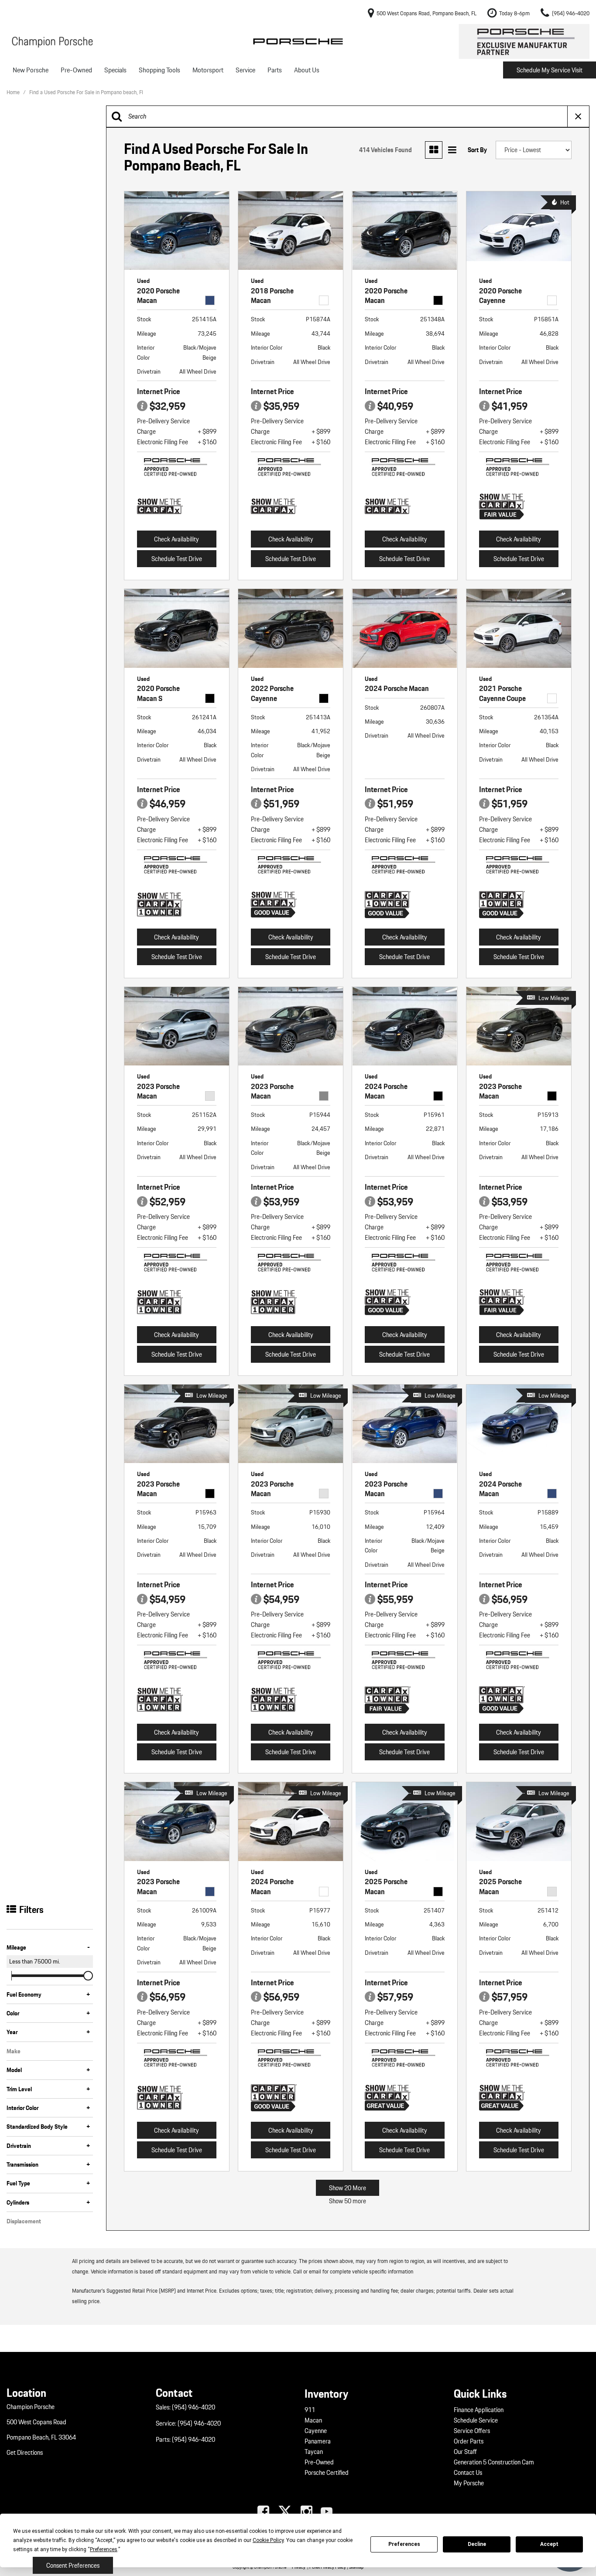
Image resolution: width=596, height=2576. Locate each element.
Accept (549, 2544)
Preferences (404, 2544)
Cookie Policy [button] (268, 2540)
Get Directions (25, 2453)
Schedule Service (476, 2420)
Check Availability (176, 539)
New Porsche (31, 70)
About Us (307, 70)
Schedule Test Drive (177, 559)
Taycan (314, 2452)
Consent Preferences (73, 2566)
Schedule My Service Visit (550, 70)
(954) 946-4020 (194, 2407)
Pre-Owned (76, 70)
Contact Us (468, 2473)
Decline (477, 2544)
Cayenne (316, 2431)
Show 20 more (348, 2188)
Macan (313, 2420)
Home (14, 92)
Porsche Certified (327, 2473)
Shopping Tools (159, 70)
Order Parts (469, 2441)
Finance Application (479, 2410)
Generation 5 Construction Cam (494, 2462)
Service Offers (472, 2431)
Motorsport (208, 70)
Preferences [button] (104, 2549)
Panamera (318, 2441)
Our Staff (465, 2452)
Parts (275, 70)
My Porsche (469, 2483)
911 (310, 2410)
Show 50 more (348, 2201)
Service (245, 70)
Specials (115, 70)
